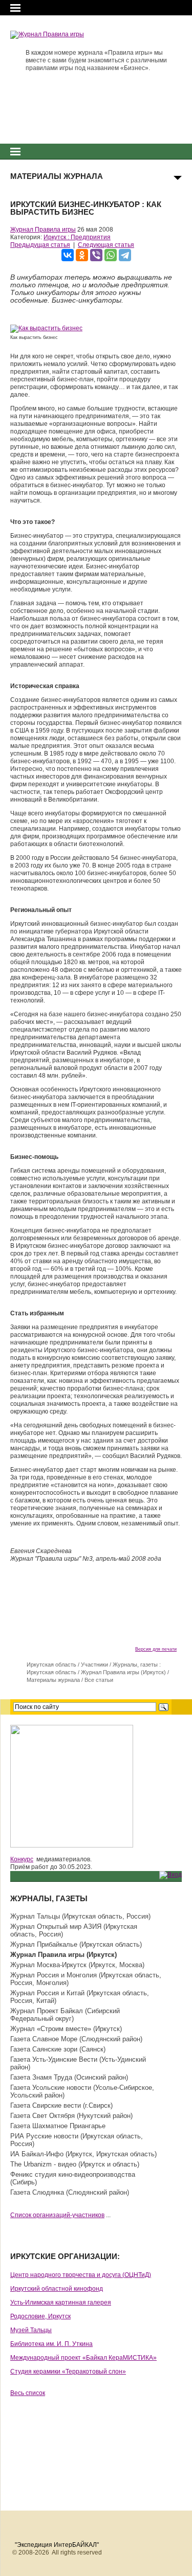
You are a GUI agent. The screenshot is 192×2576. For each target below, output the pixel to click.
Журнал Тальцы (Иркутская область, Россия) (80, 1916)
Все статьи (99, 1680)
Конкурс (22, 1859)
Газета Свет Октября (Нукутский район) (71, 2116)
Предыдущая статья (40, 245)
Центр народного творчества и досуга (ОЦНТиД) (81, 2275)
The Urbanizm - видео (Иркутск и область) (75, 2164)
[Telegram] (125, 255)
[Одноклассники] (82, 255)
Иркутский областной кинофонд (57, 2289)
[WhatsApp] (111, 255)
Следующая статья (106, 245)
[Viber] (96, 255)
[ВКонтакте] (68, 255)
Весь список (28, 2393)
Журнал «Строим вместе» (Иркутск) (66, 2029)
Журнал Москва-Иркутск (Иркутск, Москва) (77, 1965)
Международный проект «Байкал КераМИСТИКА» (83, 2358)
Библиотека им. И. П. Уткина (51, 2344)
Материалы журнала (53, 1680)
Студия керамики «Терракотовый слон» (68, 2372)
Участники (94, 1665)
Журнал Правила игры (43, 230)
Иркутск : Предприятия (77, 237)
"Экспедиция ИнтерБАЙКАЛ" (57, 2545)
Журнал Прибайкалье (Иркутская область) (76, 1944)
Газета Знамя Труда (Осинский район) (69, 2077)
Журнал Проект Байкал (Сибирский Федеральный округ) (65, 2015)
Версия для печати (156, 1649)
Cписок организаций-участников (57, 2215)
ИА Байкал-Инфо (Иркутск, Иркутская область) (83, 2154)
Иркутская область (51, 1665)
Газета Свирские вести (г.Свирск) (61, 2105)
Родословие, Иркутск (40, 2316)
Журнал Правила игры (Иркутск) (123, 1672)
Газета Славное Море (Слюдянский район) (76, 2039)
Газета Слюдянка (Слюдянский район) (70, 2192)
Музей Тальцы (31, 2330)
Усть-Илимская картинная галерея (61, 2303)
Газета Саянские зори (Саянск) (58, 2049)
